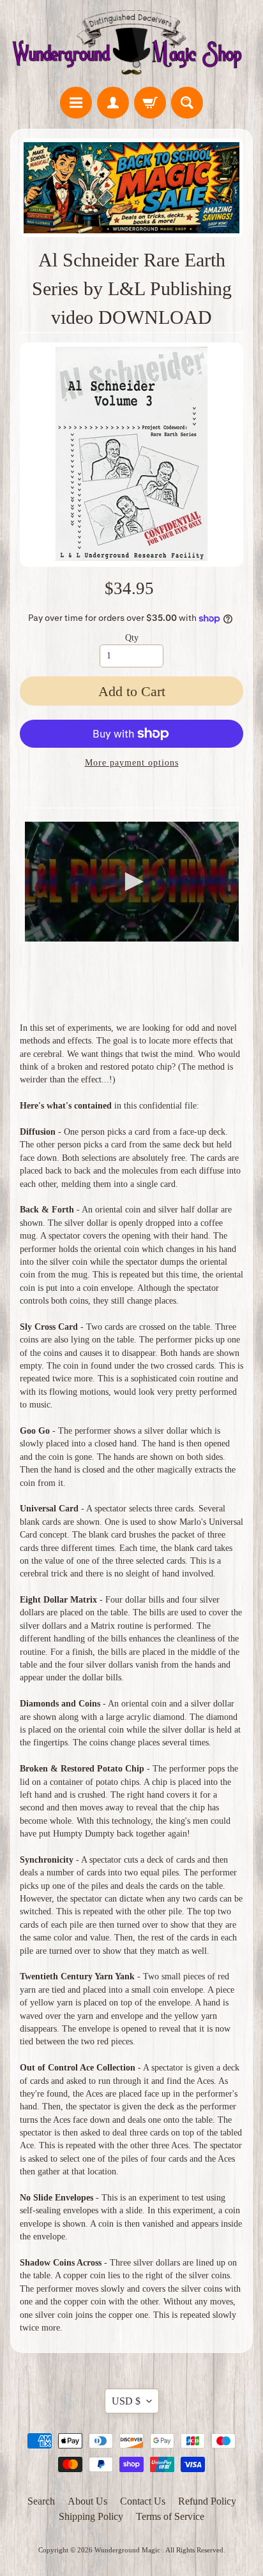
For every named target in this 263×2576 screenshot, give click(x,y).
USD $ (126, 2401)
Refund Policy (207, 2501)
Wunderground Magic (128, 2550)
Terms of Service (170, 2516)
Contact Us (143, 2501)
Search (41, 2501)
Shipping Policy (91, 2516)
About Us (87, 2501)
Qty (132, 638)
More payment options (132, 763)
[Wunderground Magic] (131, 45)
